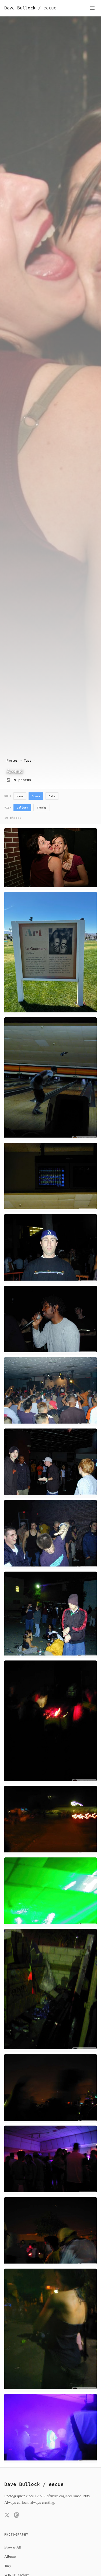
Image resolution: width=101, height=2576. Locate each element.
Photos (12, 761)
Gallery (22, 807)
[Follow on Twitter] (7, 2516)
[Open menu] (92, 8)
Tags (28, 761)
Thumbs (42, 807)
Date (52, 796)
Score (36, 796)
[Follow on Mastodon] (17, 2516)
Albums (10, 2556)
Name (20, 796)
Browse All (13, 2547)
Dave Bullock (30, 8)
